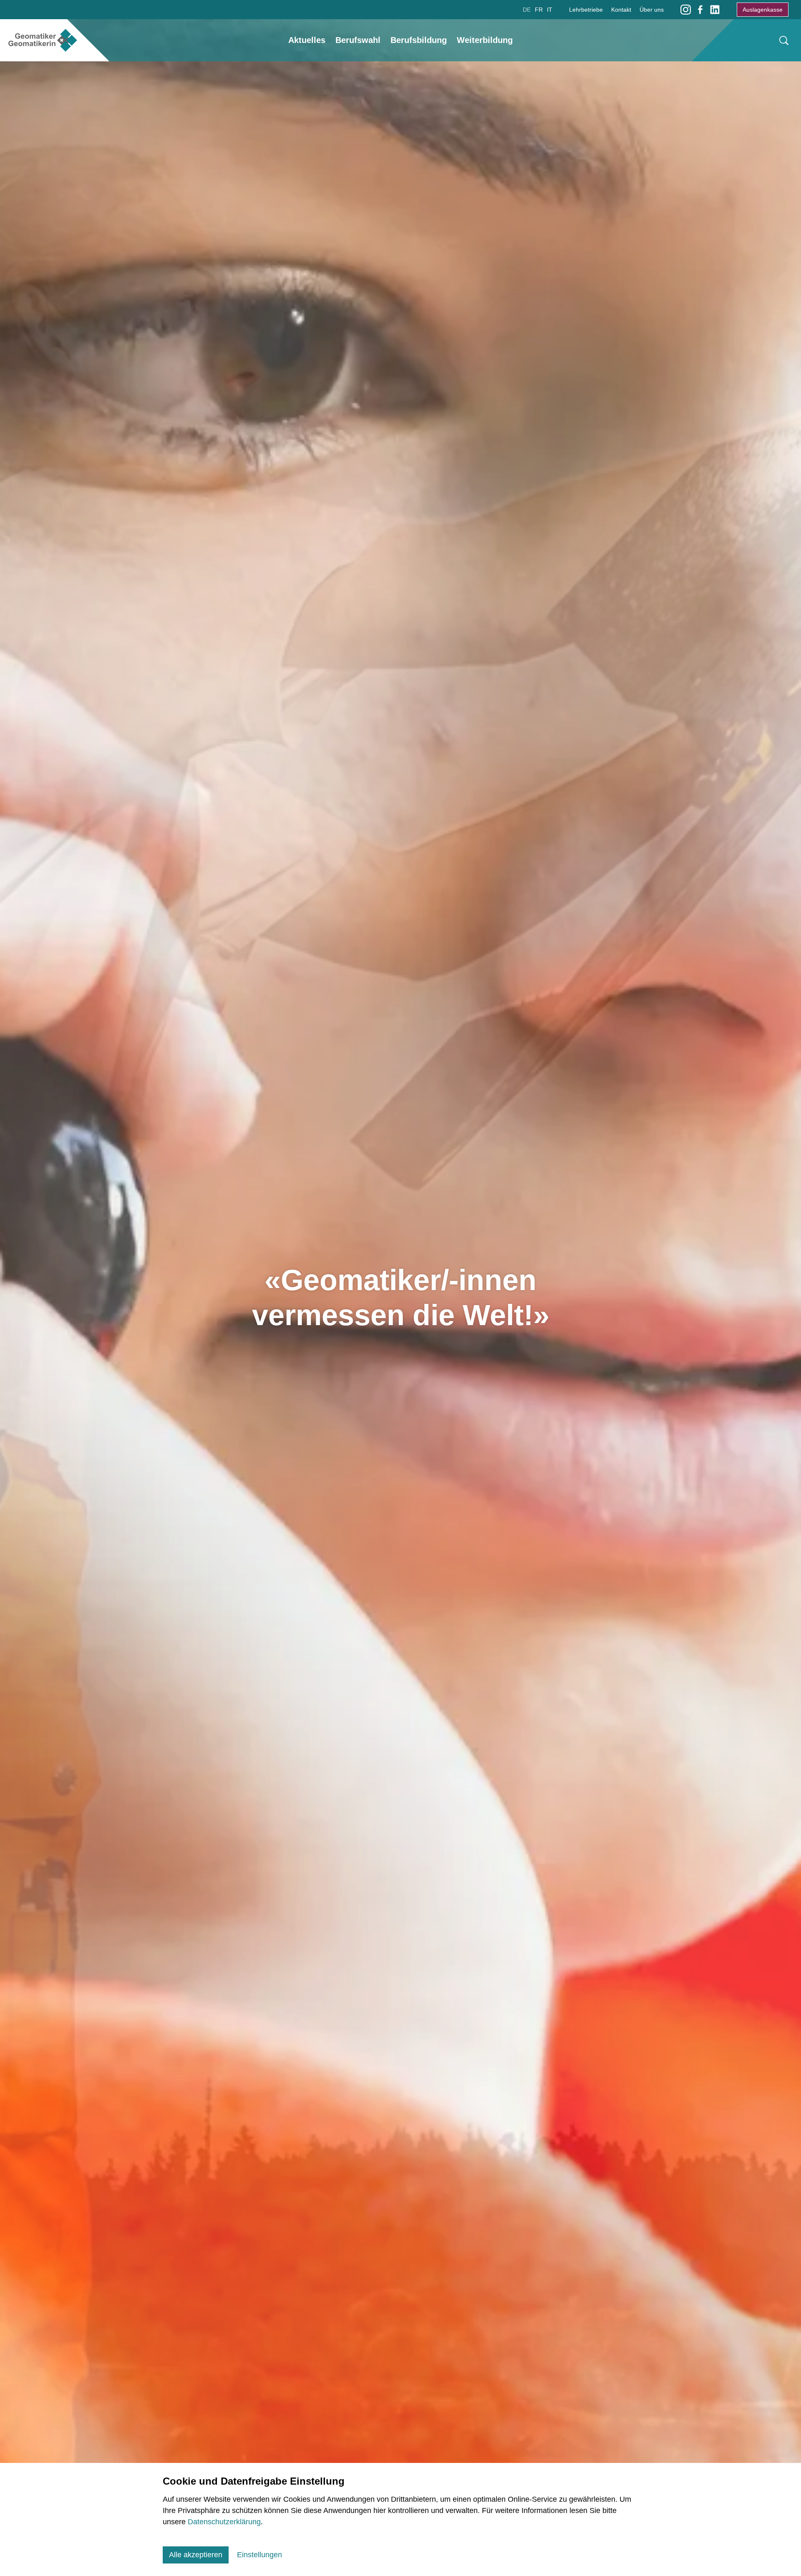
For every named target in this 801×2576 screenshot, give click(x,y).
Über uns (652, 10)
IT (550, 10)
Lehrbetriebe (586, 10)
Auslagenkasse (763, 10)
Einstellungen (259, 2555)
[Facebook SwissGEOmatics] (700, 9)
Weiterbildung (485, 40)
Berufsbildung (419, 40)
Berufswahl (358, 40)
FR (539, 10)
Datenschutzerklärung (224, 2522)
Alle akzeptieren (196, 2555)
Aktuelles (307, 40)
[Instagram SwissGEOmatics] (686, 9)
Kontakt (621, 10)
